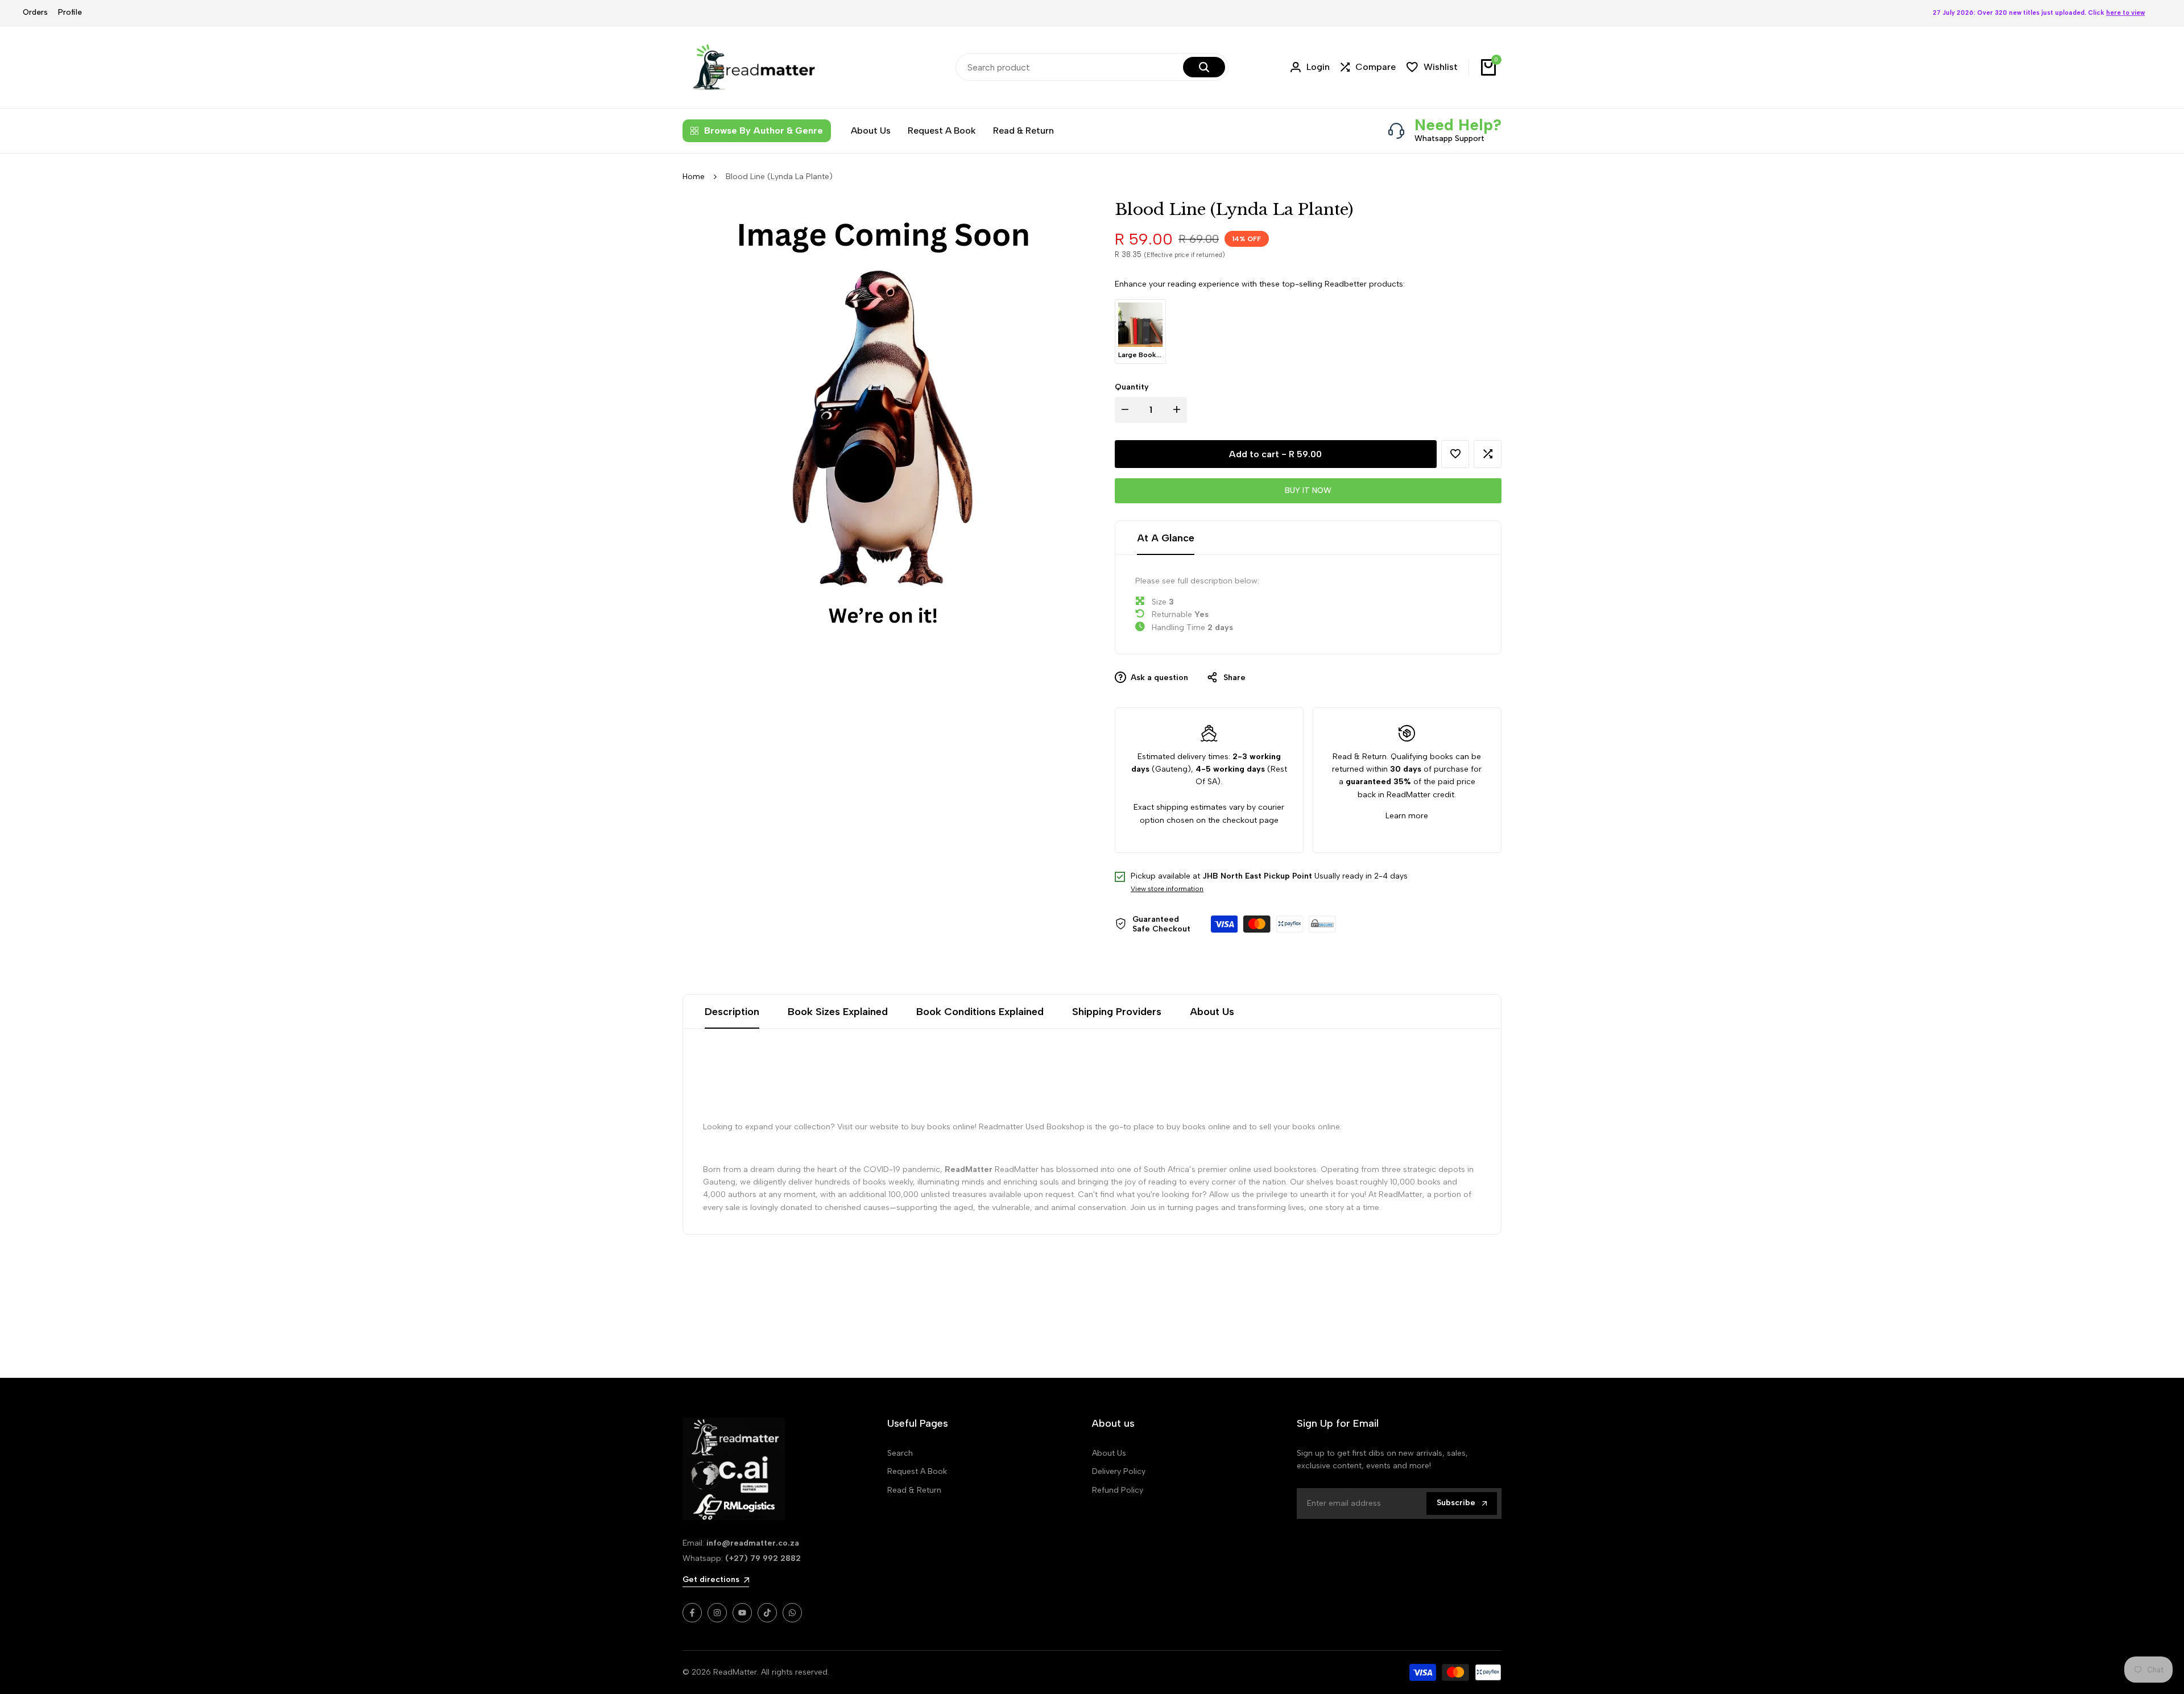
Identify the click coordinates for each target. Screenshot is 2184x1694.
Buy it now (1308, 490)
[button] (1455, 454)
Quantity (1132, 387)
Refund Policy (1118, 1490)
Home (694, 177)
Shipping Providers (1117, 1012)
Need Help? (1458, 125)
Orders (35, 12)
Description (732, 1012)
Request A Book (917, 1471)
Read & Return (914, 1490)
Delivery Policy (1119, 1471)
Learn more (1407, 816)
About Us (1212, 1012)
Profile (70, 12)
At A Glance (1166, 538)
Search (900, 1453)
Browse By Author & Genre (764, 131)
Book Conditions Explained (980, 1012)
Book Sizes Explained (838, 1012)
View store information (1167, 889)
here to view (2125, 13)
